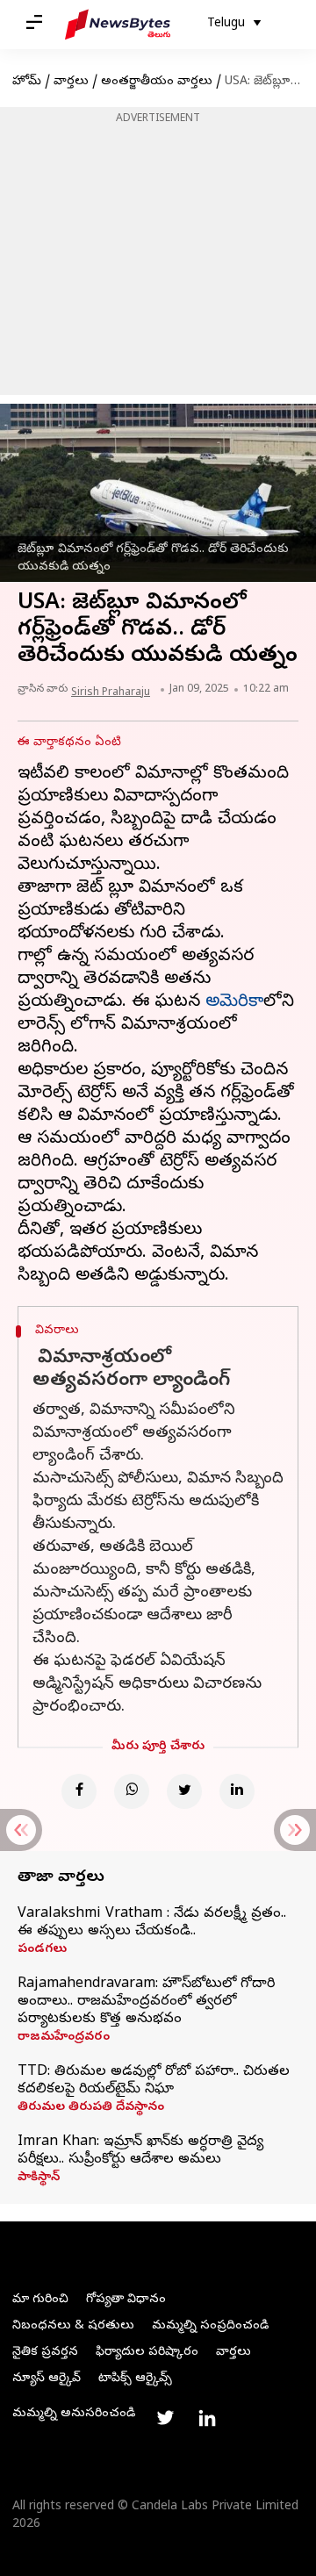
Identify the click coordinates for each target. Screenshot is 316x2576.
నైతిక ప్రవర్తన (45, 2353)
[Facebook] (79, 1791)
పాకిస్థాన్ (39, 2178)
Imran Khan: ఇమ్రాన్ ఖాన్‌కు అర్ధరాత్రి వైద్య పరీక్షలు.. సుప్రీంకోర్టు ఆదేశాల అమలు (140, 2151)
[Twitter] (184, 1791)
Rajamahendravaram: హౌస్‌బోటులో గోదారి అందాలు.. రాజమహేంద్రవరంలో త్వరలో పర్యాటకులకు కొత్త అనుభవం (146, 2002)
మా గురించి (40, 2300)
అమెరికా (234, 1003)
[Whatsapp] (132, 1791)
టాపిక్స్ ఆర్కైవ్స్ (135, 2379)
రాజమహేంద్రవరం (64, 2038)
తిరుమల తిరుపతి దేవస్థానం (91, 2108)
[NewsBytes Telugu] (118, 25)
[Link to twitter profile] (165, 2418)
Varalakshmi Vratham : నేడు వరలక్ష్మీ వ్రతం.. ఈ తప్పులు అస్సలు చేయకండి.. (152, 1923)
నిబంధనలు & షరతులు (73, 2326)
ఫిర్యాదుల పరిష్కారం (147, 2353)
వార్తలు (71, 82)
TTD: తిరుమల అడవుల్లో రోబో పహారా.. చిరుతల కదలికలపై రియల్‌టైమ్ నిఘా (154, 2081)
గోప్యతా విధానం (126, 2300)
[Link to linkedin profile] (207, 2418)
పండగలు (42, 1950)
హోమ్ (27, 82)
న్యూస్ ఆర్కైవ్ (47, 2379)
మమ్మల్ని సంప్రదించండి (210, 2326)
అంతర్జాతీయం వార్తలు (157, 82)
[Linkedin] (237, 1791)
